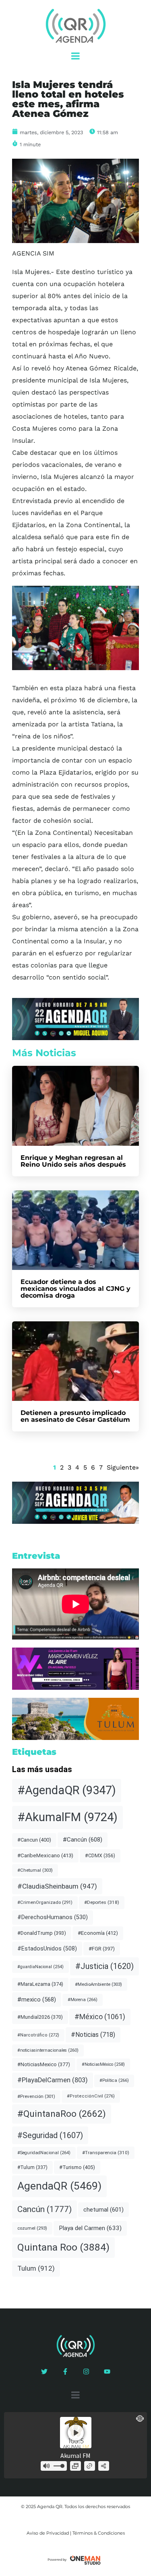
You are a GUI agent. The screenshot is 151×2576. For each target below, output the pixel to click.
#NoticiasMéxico (103, 2064)
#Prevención (36, 2096)
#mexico (37, 1999)
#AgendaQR (67, 1790)
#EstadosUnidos (47, 1948)
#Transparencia (106, 2153)
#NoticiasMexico (44, 2064)
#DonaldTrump (42, 1933)
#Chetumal (35, 1870)
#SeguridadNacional (44, 2153)
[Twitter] (44, 2372)
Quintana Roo (63, 2247)
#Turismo (77, 2167)
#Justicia (104, 1966)
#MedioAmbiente (98, 1984)
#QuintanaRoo (62, 2114)
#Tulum (32, 2167)
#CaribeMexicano (45, 1855)
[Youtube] (107, 2372)
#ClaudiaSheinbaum (57, 1886)
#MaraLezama (40, 1984)
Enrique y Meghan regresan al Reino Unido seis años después (73, 1161)
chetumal (103, 2210)
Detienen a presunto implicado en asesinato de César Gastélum (75, 1416)
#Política (114, 2080)
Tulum (36, 2268)
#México (100, 2017)
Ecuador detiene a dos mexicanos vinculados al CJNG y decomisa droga (75, 1289)
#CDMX (100, 1856)
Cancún (44, 2209)
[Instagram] (86, 2372)
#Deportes (102, 1902)
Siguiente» (123, 1467)
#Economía (98, 1933)
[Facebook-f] (65, 2372)
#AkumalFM (67, 1817)
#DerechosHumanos (53, 1917)
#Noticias (93, 2035)
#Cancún (83, 1840)
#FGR (102, 1949)
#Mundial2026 (40, 2017)
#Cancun (34, 1840)
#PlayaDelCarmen (53, 2080)
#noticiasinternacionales (48, 2050)
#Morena (83, 2000)
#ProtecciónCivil (91, 2096)
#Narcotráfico (38, 2035)
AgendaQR (59, 2186)
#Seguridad (50, 2135)
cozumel (32, 2228)
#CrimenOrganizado (45, 1902)
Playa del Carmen (90, 2228)
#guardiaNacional (40, 1967)
